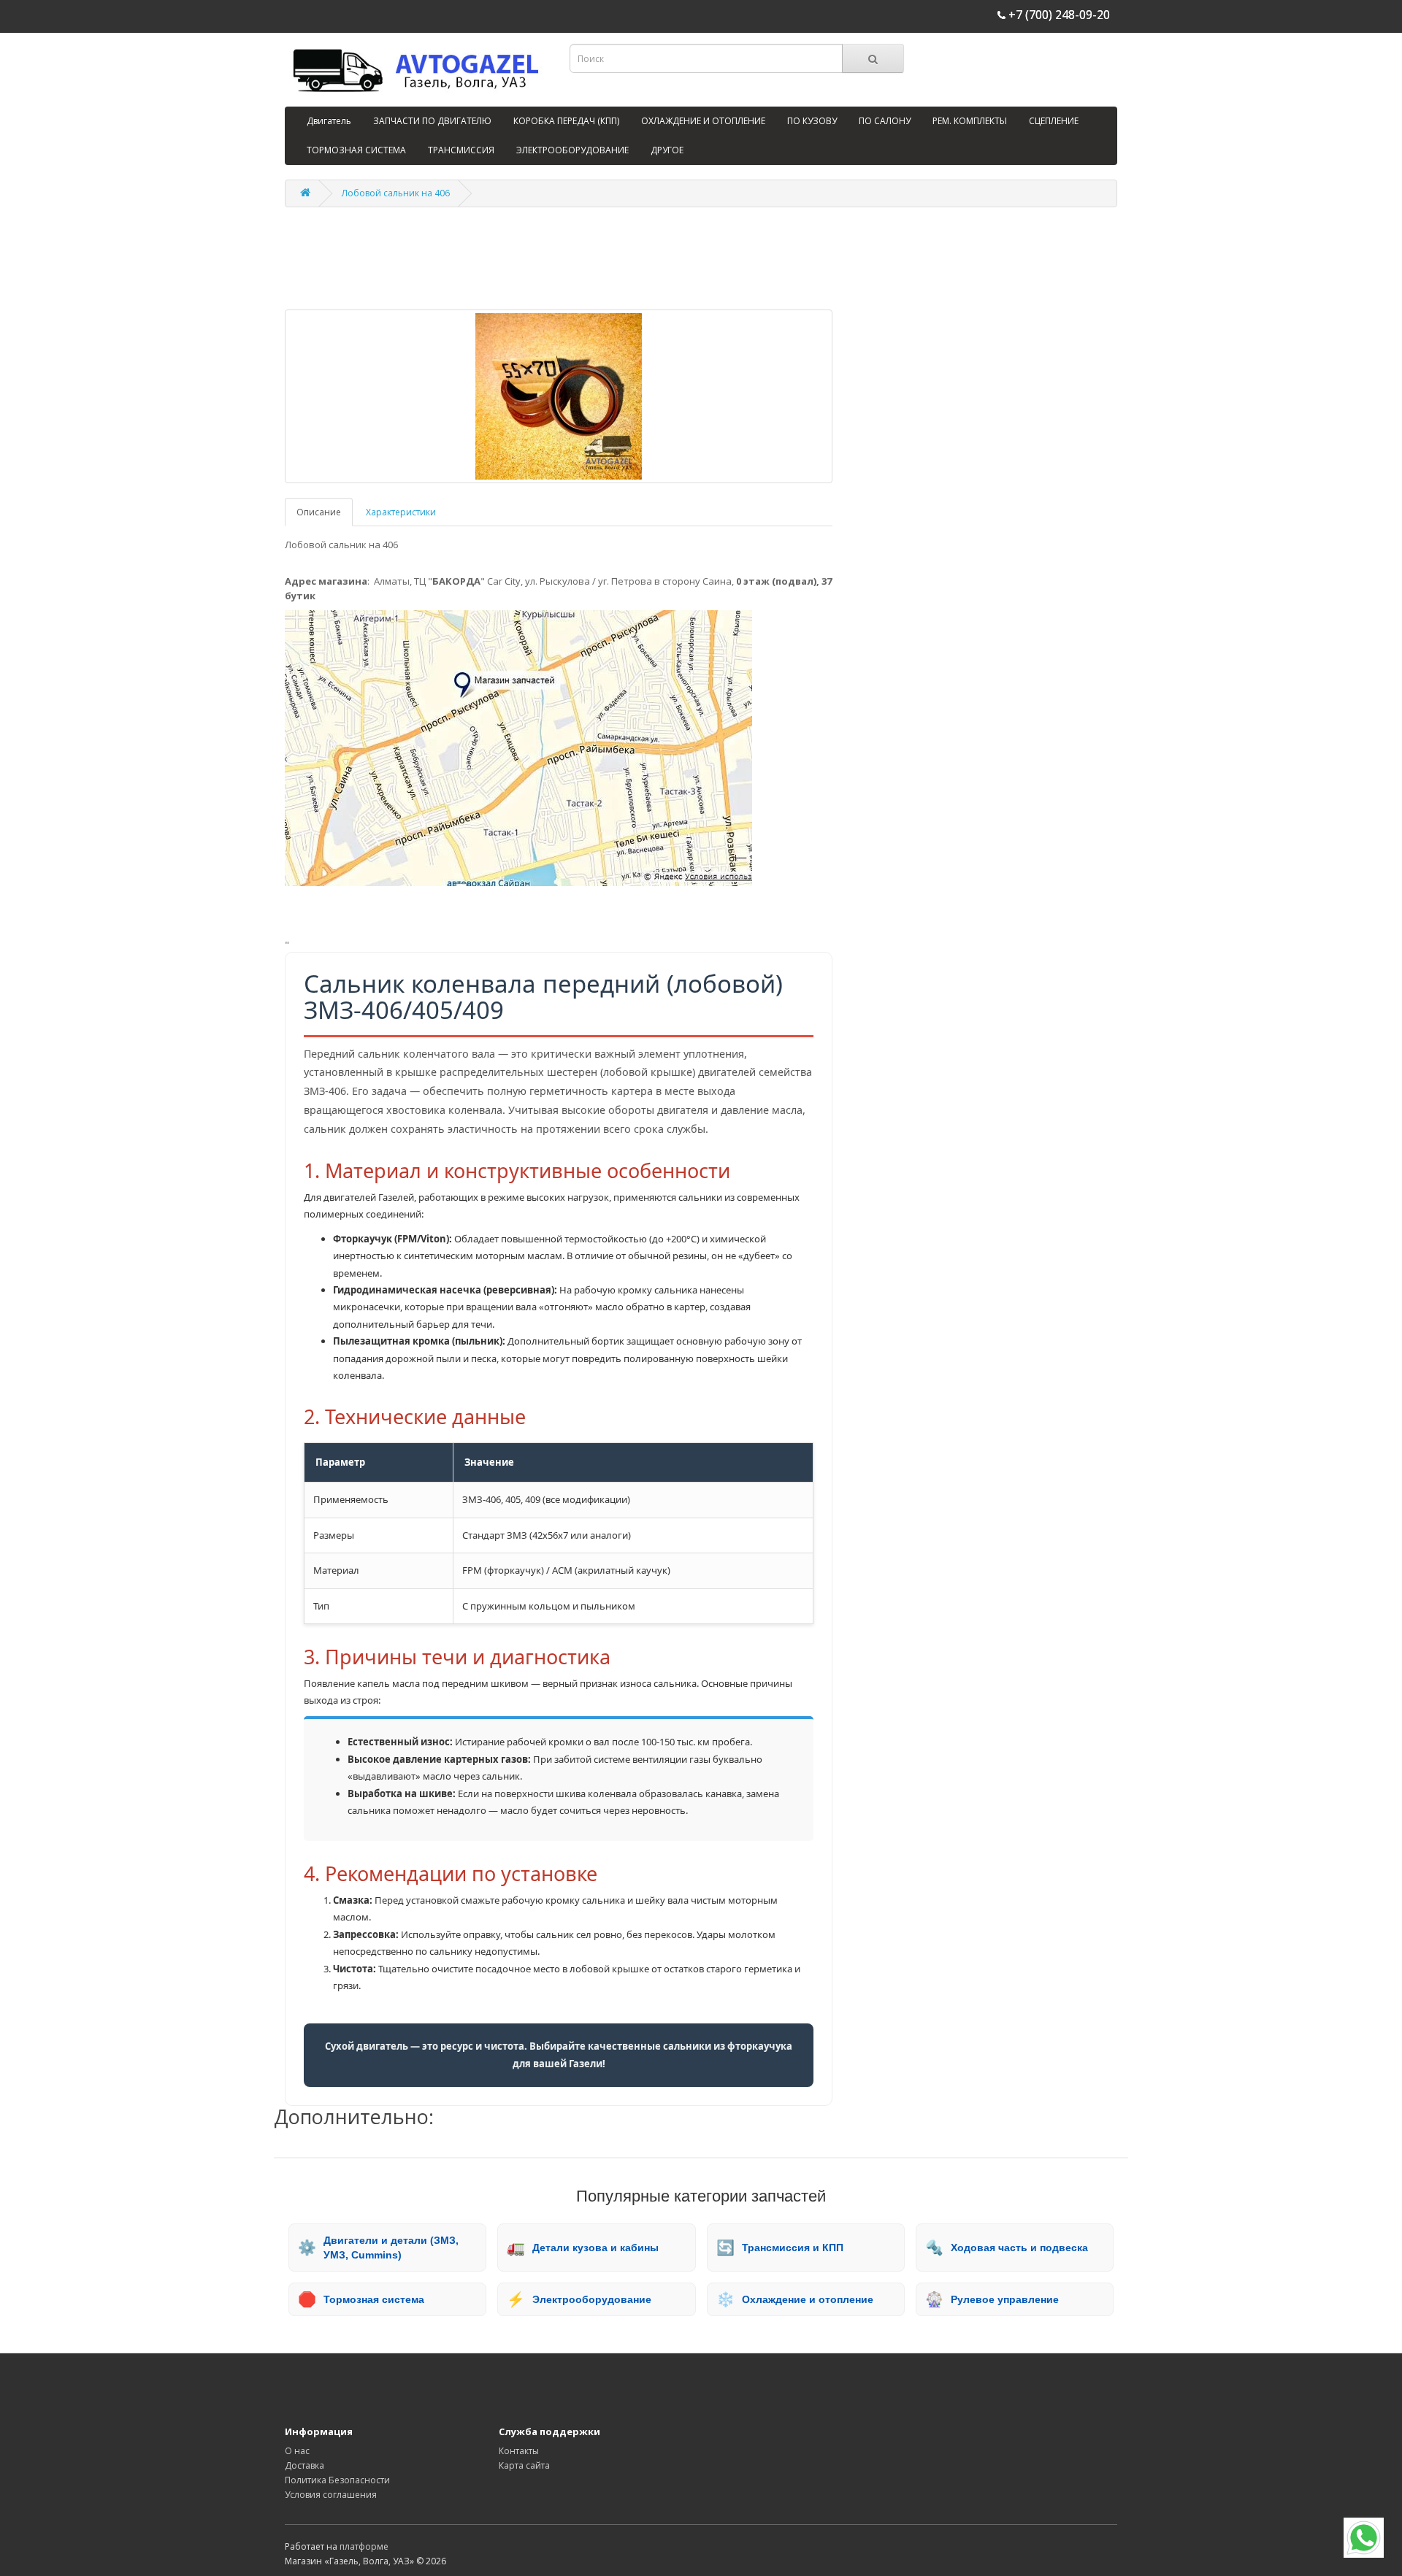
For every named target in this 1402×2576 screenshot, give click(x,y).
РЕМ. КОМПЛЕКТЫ (970, 121)
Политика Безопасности (337, 2480)
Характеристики (401, 512)
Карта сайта (524, 2465)
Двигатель (329, 121)
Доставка (304, 2465)
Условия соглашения (331, 2495)
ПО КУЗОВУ (812, 121)
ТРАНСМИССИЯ (461, 150)
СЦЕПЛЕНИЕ (1054, 121)
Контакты (519, 2451)
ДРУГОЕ (667, 150)
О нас (297, 2451)
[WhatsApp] (1364, 2538)
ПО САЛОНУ (885, 121)
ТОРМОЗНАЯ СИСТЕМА (356, 150)
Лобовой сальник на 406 (396, 193)
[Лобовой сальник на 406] (559, 396)
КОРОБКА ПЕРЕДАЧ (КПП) (566, 121)
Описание (319, 512)
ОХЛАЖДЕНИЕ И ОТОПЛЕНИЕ (703, 121)
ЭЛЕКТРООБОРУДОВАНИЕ (572, 150)
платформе (364, 2546)
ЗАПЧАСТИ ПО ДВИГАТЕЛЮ (432, 121)
